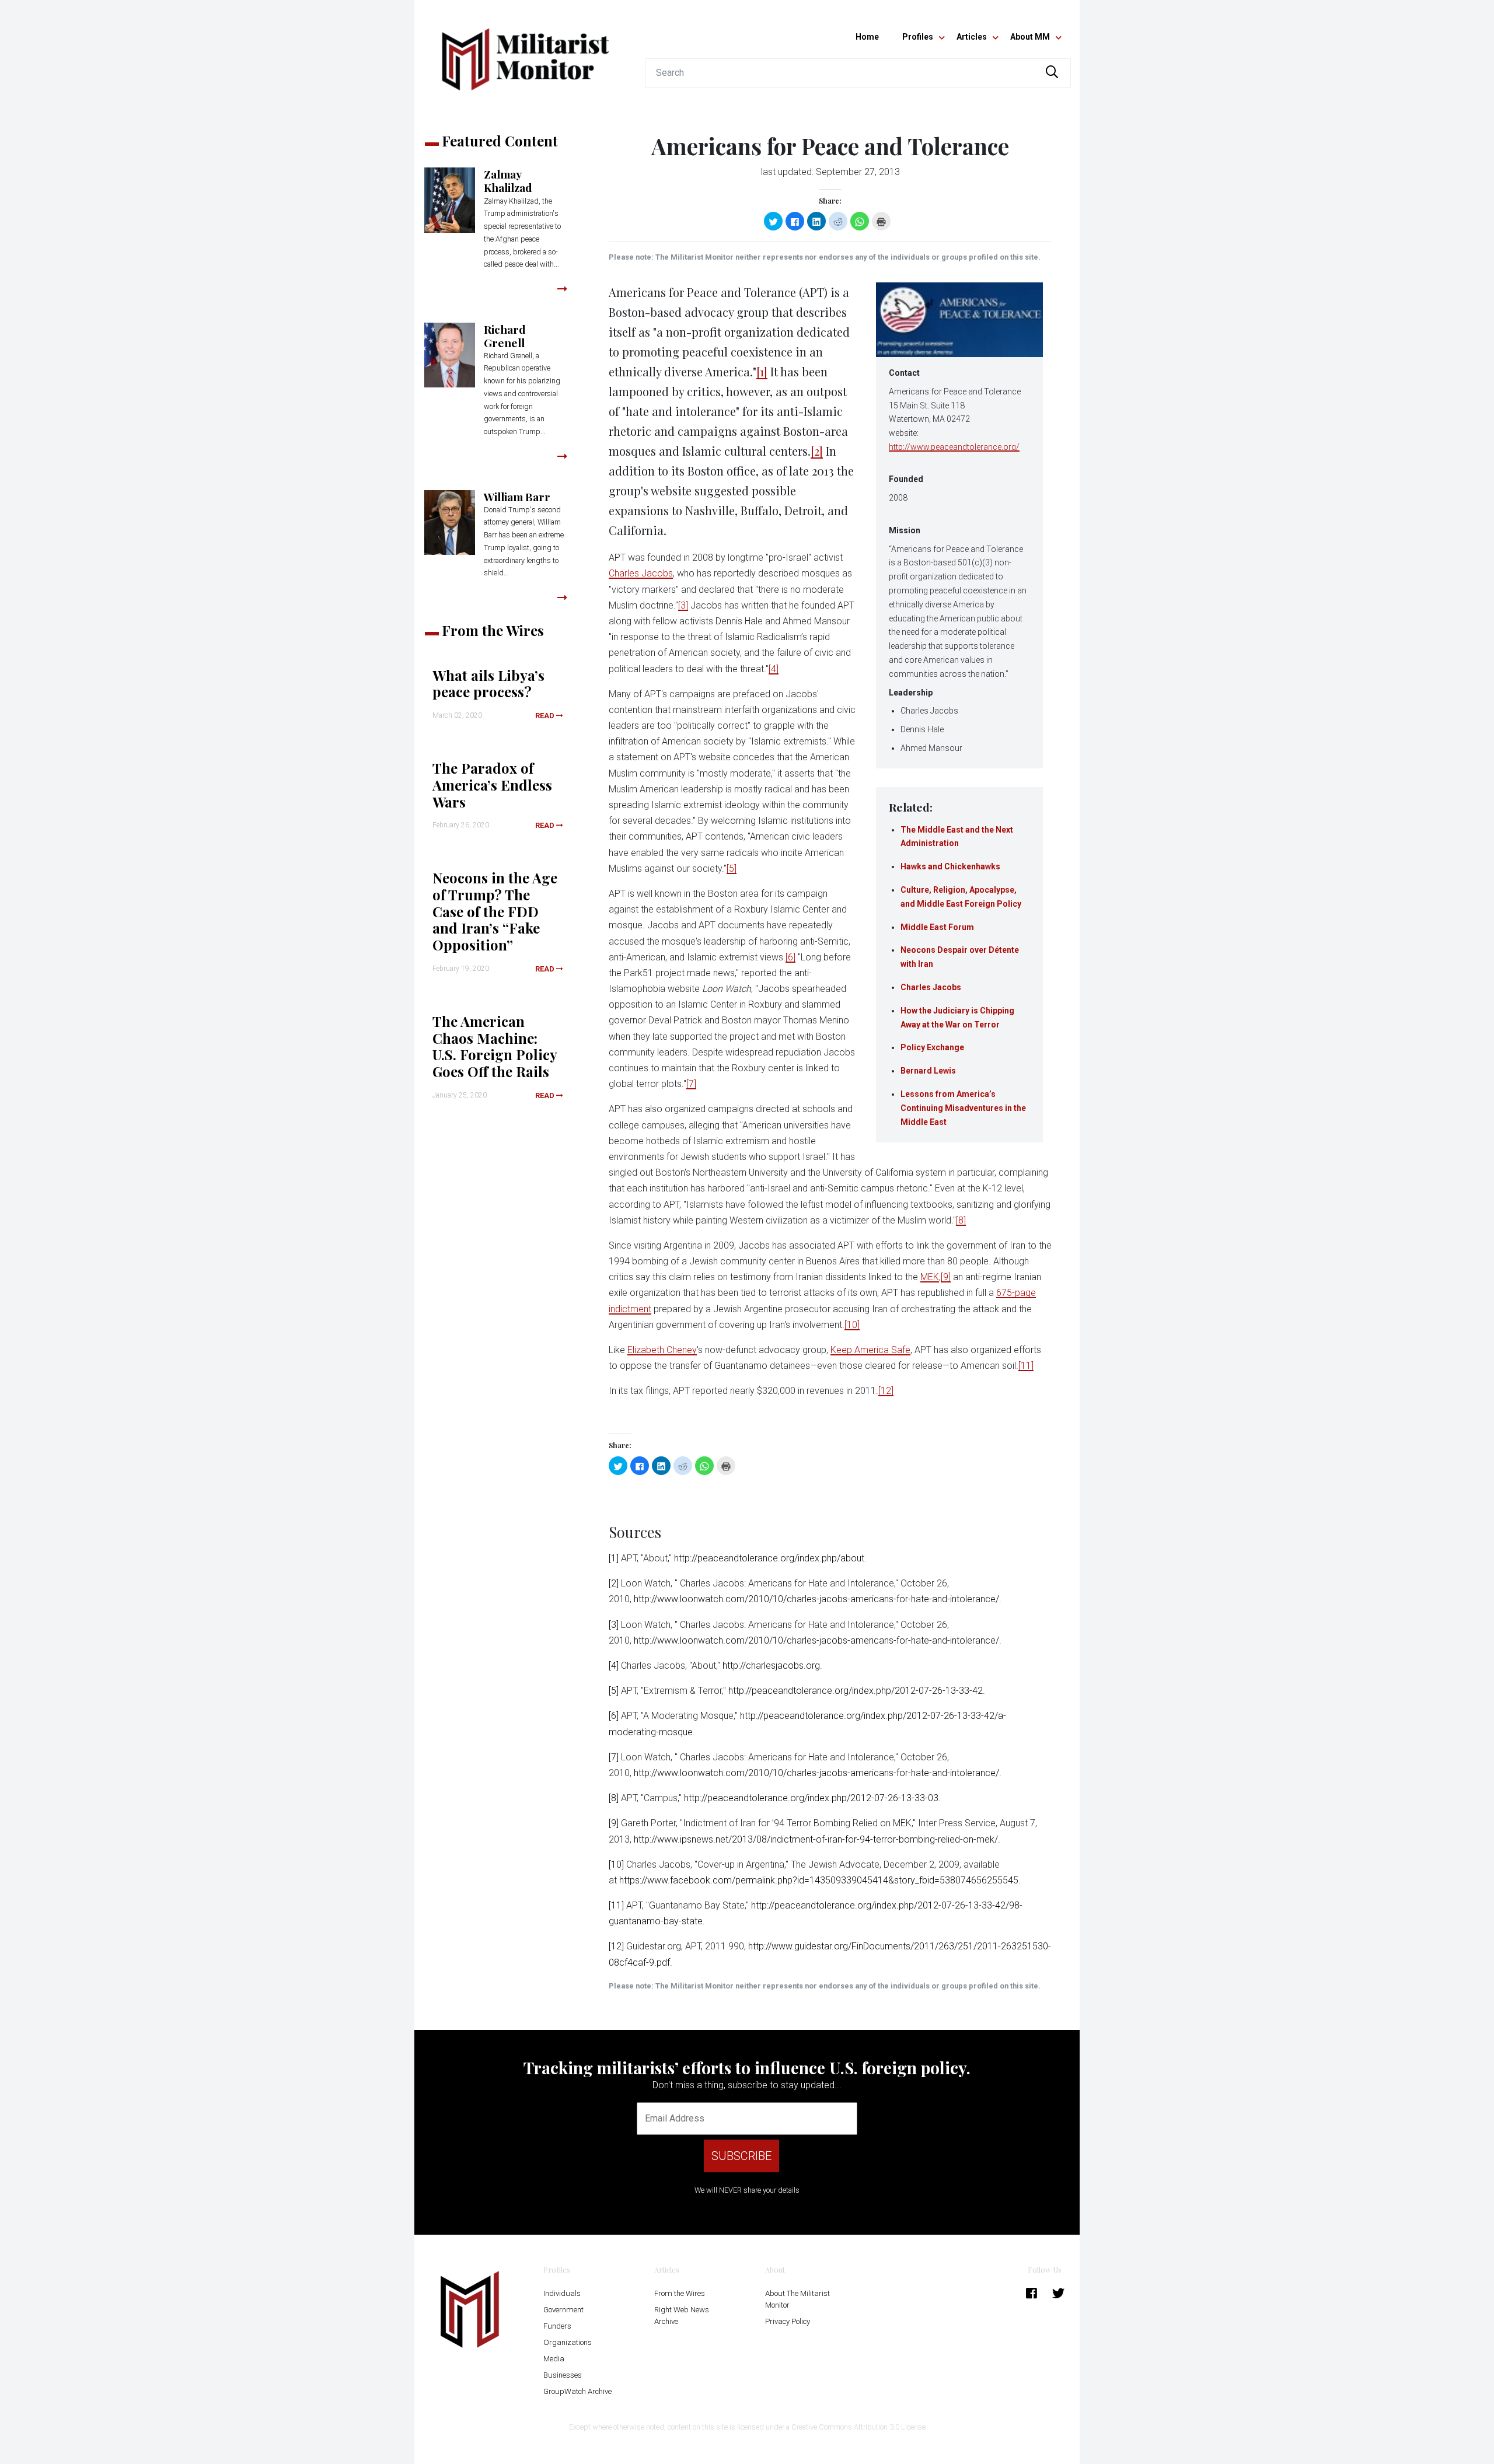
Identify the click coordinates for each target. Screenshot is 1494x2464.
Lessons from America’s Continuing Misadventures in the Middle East (963, 1108)
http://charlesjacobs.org (771, 1666)
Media (554, 2359)
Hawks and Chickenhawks (950, 866)
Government (563, 2310)
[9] (946, 1277)
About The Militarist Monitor (797, 2299)
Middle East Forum (937, 927)
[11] (1026, 1366)
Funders (557, 2326)
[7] (691, 1084)
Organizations (568, 2342)
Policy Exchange (932, 1047)
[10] (852, 1325)
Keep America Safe (870, 1350)
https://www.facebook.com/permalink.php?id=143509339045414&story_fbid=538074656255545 (819, 1880)
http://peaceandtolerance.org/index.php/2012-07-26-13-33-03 (811, 1798)
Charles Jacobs (931, 987)
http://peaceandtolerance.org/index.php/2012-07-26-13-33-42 (856, 1691)
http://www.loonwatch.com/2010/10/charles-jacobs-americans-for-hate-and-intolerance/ (816, 1599)
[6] (790, 957)
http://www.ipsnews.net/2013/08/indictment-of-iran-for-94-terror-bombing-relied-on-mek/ (816, 1839)
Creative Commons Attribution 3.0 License (858, 2427)
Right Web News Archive (682, 2316)
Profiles (918, 37)
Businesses (563, 2375)
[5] (732, 868)
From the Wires (680, 2293)
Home (867, 37)
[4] (774, 669)
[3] (683, 605)
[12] (886, 1391)
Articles (972, 37)
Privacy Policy (788, 2321)
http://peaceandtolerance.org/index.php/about (769, 1558)
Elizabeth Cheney (662, 1350)
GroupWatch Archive (577, 2391)
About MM (1030, 37)
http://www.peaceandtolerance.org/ (954, 447)
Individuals (562, 2293)
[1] (762, 371)
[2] (817, 451)
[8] (961, 1220)
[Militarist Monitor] (525, 52)
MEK (930, 1277)
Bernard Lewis (928, 1071)
